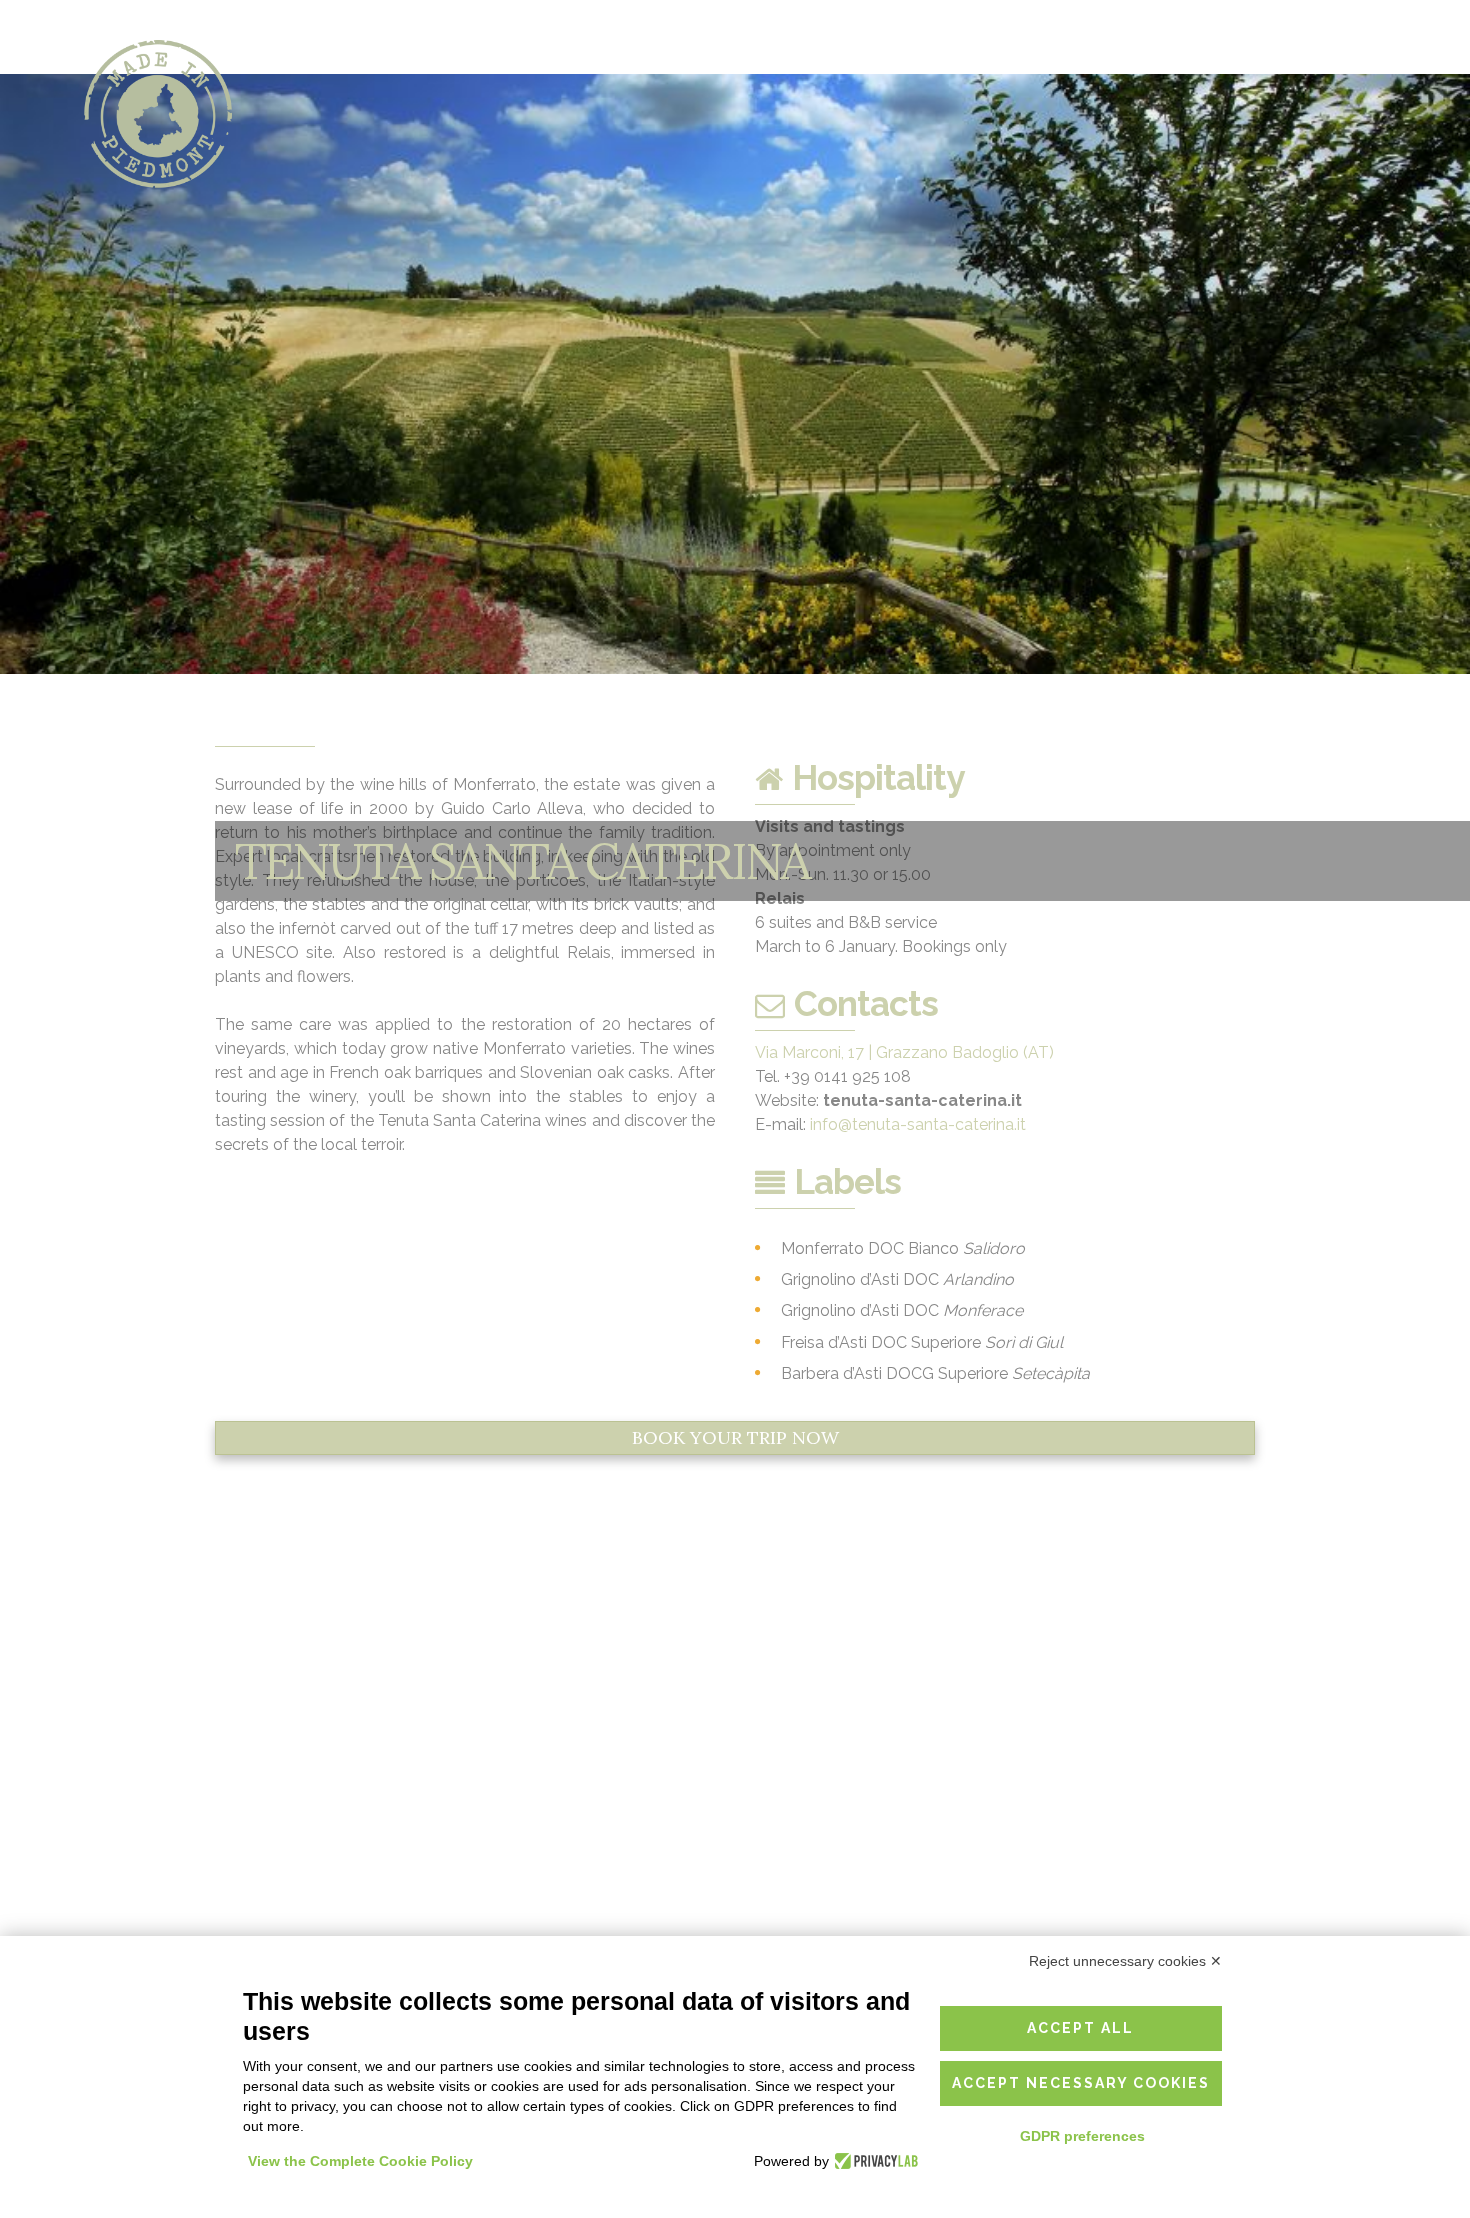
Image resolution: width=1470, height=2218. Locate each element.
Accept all (1080, 2028)
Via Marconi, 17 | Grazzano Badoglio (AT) (904, 1052)
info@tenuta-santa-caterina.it (918, 1124)
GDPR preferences (1082, 2136)
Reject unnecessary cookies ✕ (1125, 1961)
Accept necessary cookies (1081, 2083)
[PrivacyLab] (873, 2161)
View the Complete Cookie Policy (360, 2161)
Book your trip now (735, 1437)
